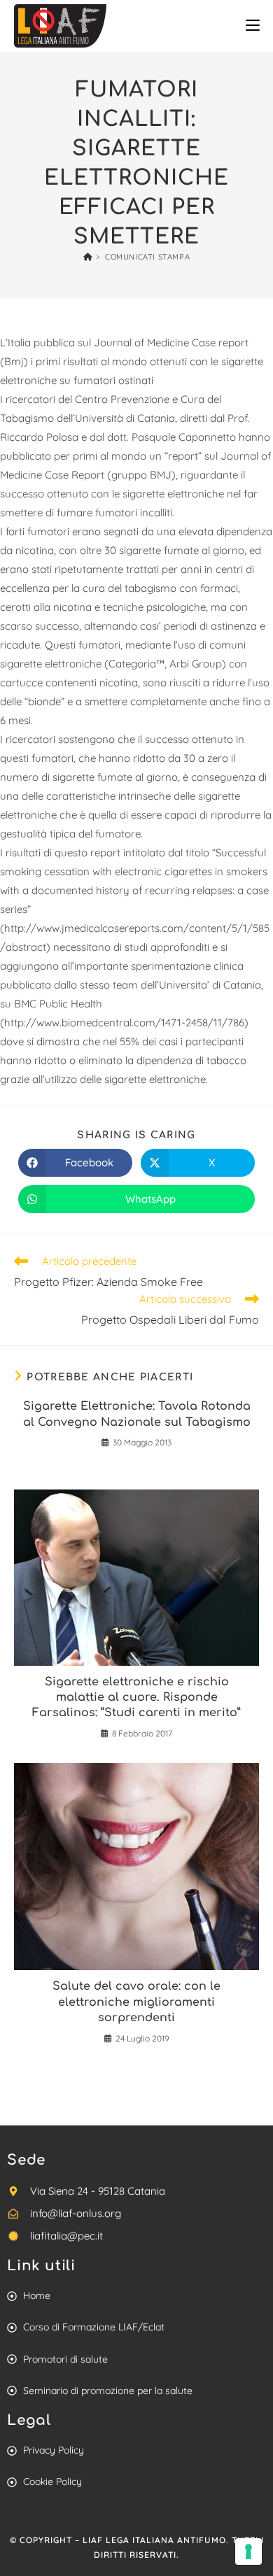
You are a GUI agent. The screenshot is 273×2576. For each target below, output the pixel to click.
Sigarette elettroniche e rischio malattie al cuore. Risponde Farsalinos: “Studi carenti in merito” (136, 1698)
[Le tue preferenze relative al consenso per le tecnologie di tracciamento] (248, 2552)
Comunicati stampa (147, 257)
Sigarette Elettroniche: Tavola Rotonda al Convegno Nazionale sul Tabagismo (137, 1414)
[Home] (88, 257)
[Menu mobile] (253, 26)
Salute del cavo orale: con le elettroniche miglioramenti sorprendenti (136, 2002)
